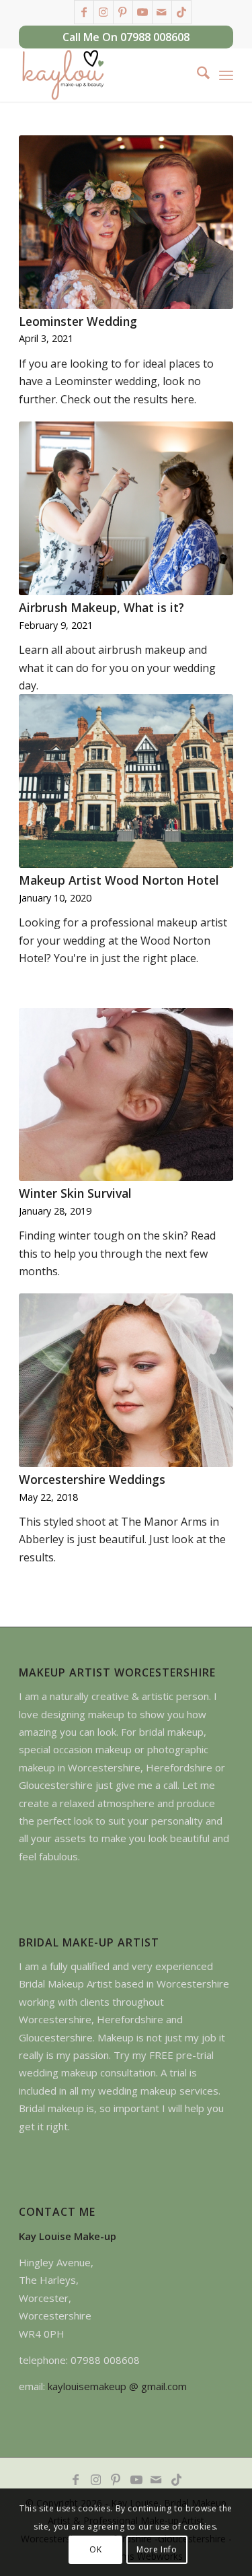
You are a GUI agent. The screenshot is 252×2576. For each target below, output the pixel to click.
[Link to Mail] (162, 12)
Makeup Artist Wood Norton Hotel (119, 880)
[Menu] (226, 75)
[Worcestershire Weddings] (126, 1380)
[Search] (197, 75)
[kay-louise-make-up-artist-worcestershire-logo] (104, 75)
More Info (157, 2549)
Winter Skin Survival (75, 1193)
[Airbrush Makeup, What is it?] (126, 508)
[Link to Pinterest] (123, 12)
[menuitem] (197, 75)
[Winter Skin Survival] (126, 1095)
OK (95, 2549)
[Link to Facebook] (84, 12)
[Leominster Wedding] (126, 222)
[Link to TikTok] (181, 12)
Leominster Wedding (78, 321)
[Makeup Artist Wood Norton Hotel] (126, 781)
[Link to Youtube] (142, 12)
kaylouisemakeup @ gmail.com (117, 2386)
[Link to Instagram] (103, 12)
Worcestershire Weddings (92, 1479)
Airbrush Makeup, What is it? (101, 607)
